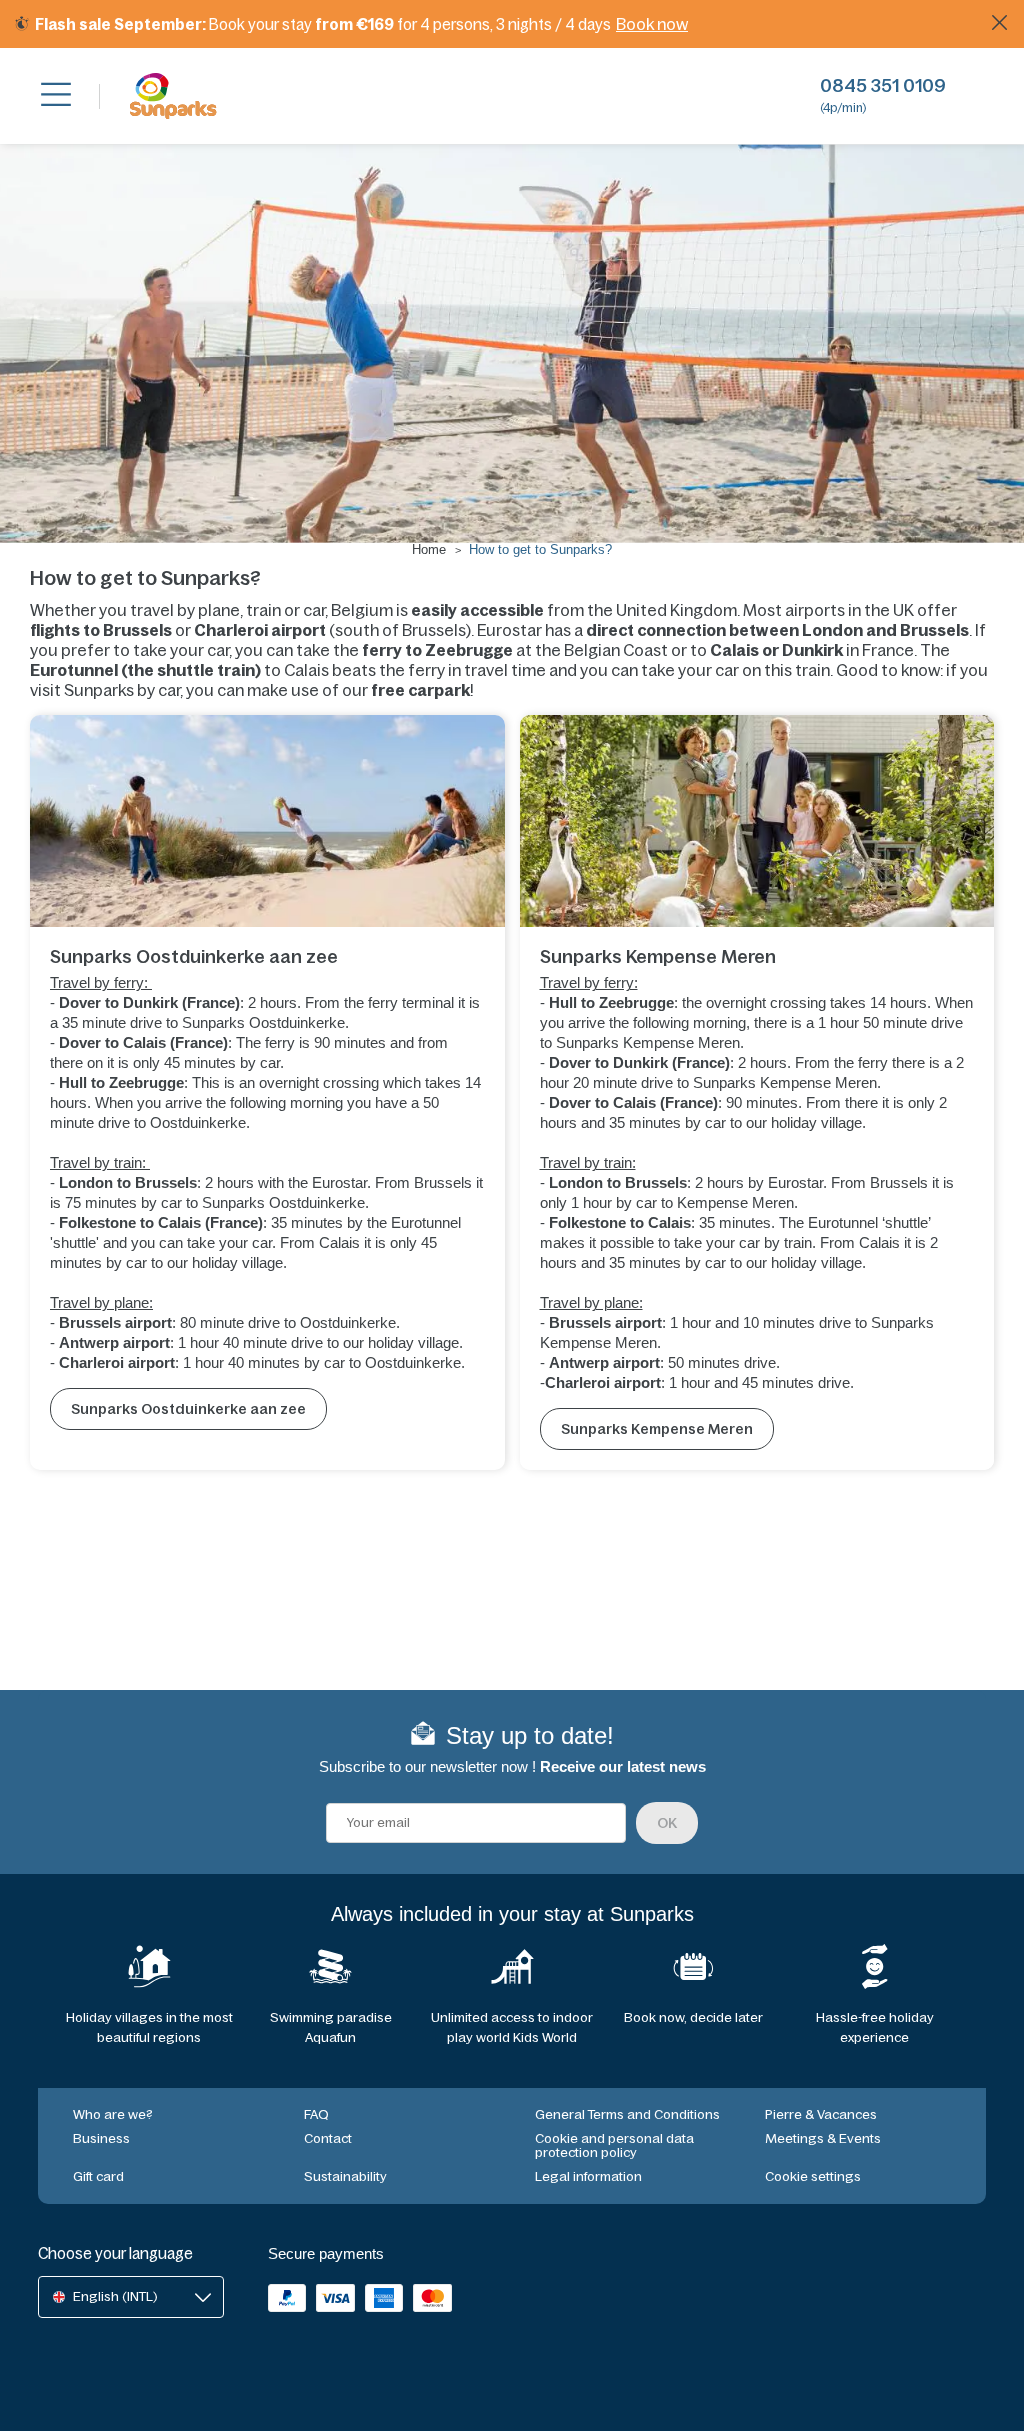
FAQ (316, 2114)
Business (101, 2138)
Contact (328, 2138)
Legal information (588, 2176)
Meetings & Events (823, 2138)
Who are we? (113, 2114)
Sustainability (345, 2176)
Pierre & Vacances (821, 2114)
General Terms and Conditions (627, 2114)
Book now (652, 24)
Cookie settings (813, 2176)
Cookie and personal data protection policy (614, 2145)
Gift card (98, 2176)
